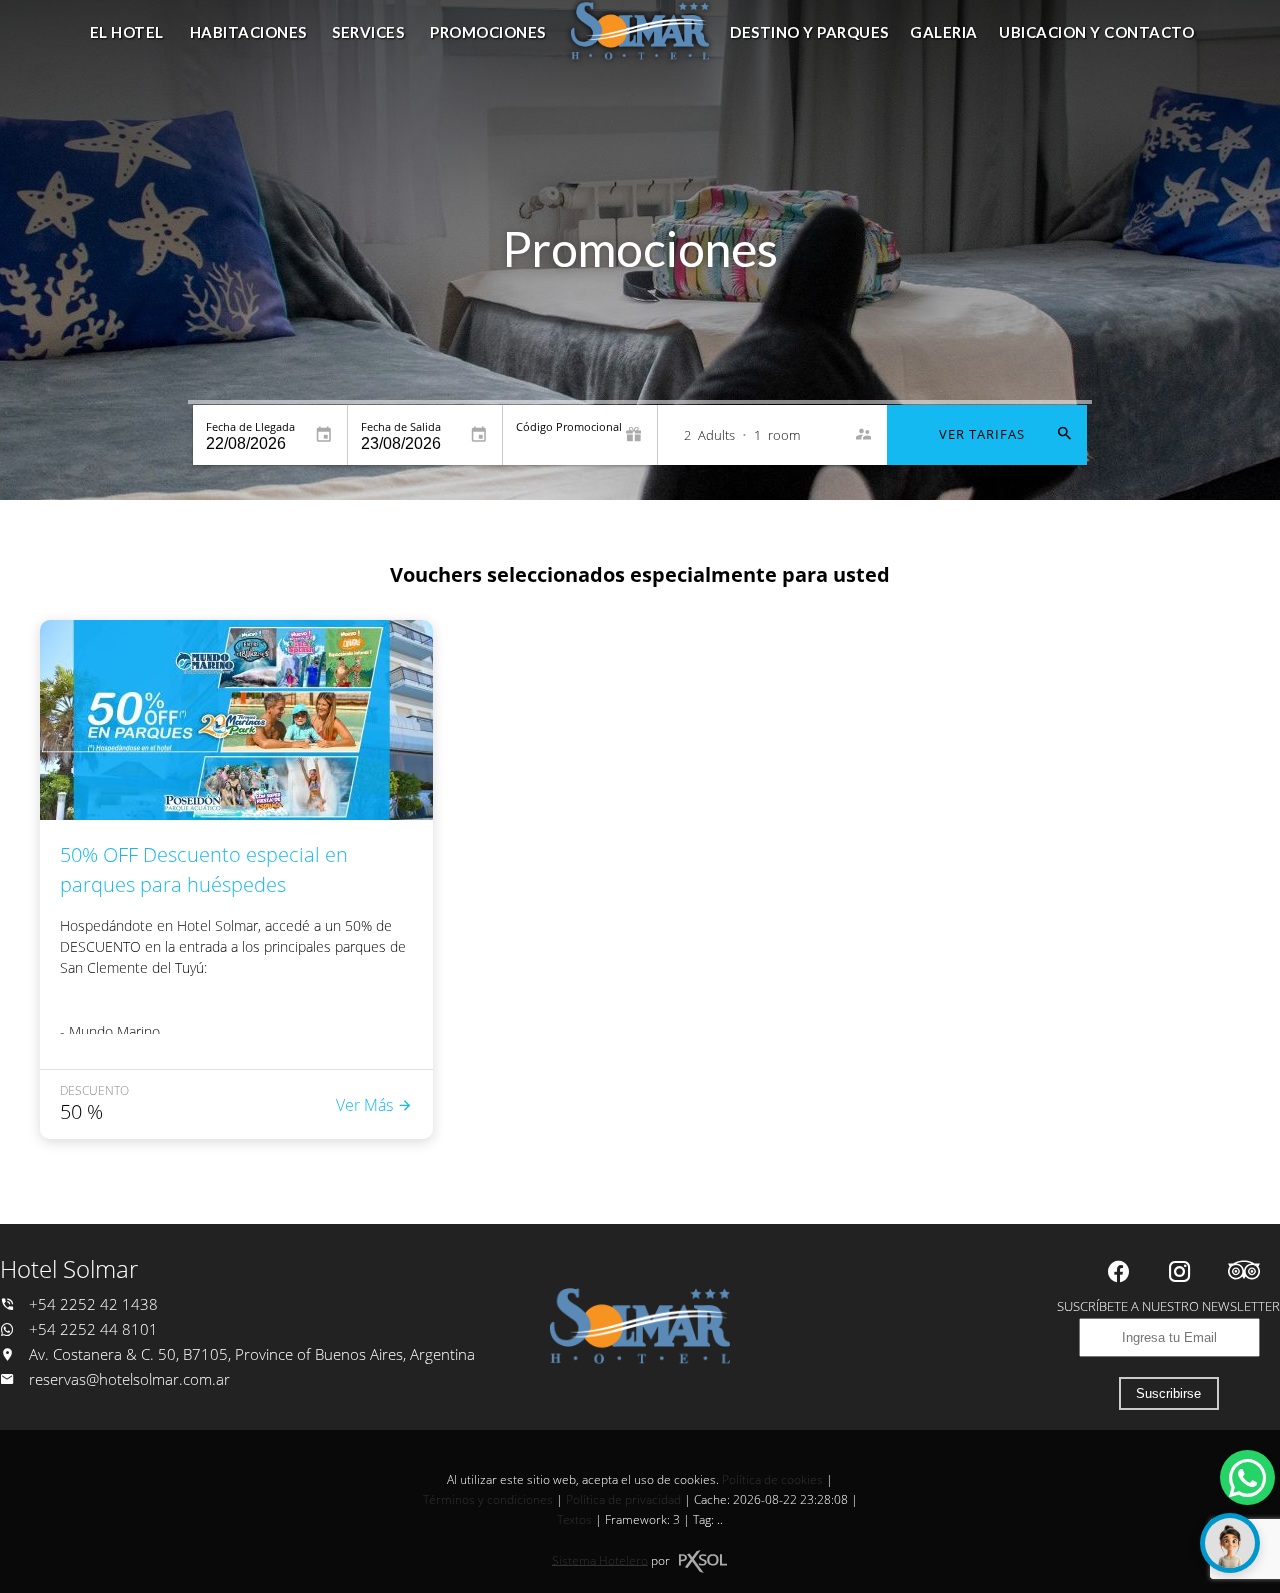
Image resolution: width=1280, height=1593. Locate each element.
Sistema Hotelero (600, 1559)
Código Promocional (569, 426)
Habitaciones (248, 32)
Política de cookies (772, 1479)
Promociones (488, 32)
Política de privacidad (623, 1499)
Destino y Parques (809, 32)
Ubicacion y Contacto (1096, 32)
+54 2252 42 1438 (91, 1304)
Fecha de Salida (401, 426)
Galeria (944, 32)
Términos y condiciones (488, 1499)
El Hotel (127, 32)
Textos (574, 1519)
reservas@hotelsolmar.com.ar (129, 1379)
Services (368, 32)
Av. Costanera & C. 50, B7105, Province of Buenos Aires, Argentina (250, 1354)
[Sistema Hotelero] (703, 1561)
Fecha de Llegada (250, 426)
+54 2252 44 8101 (91, 1329)
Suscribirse (1168, 1393)
